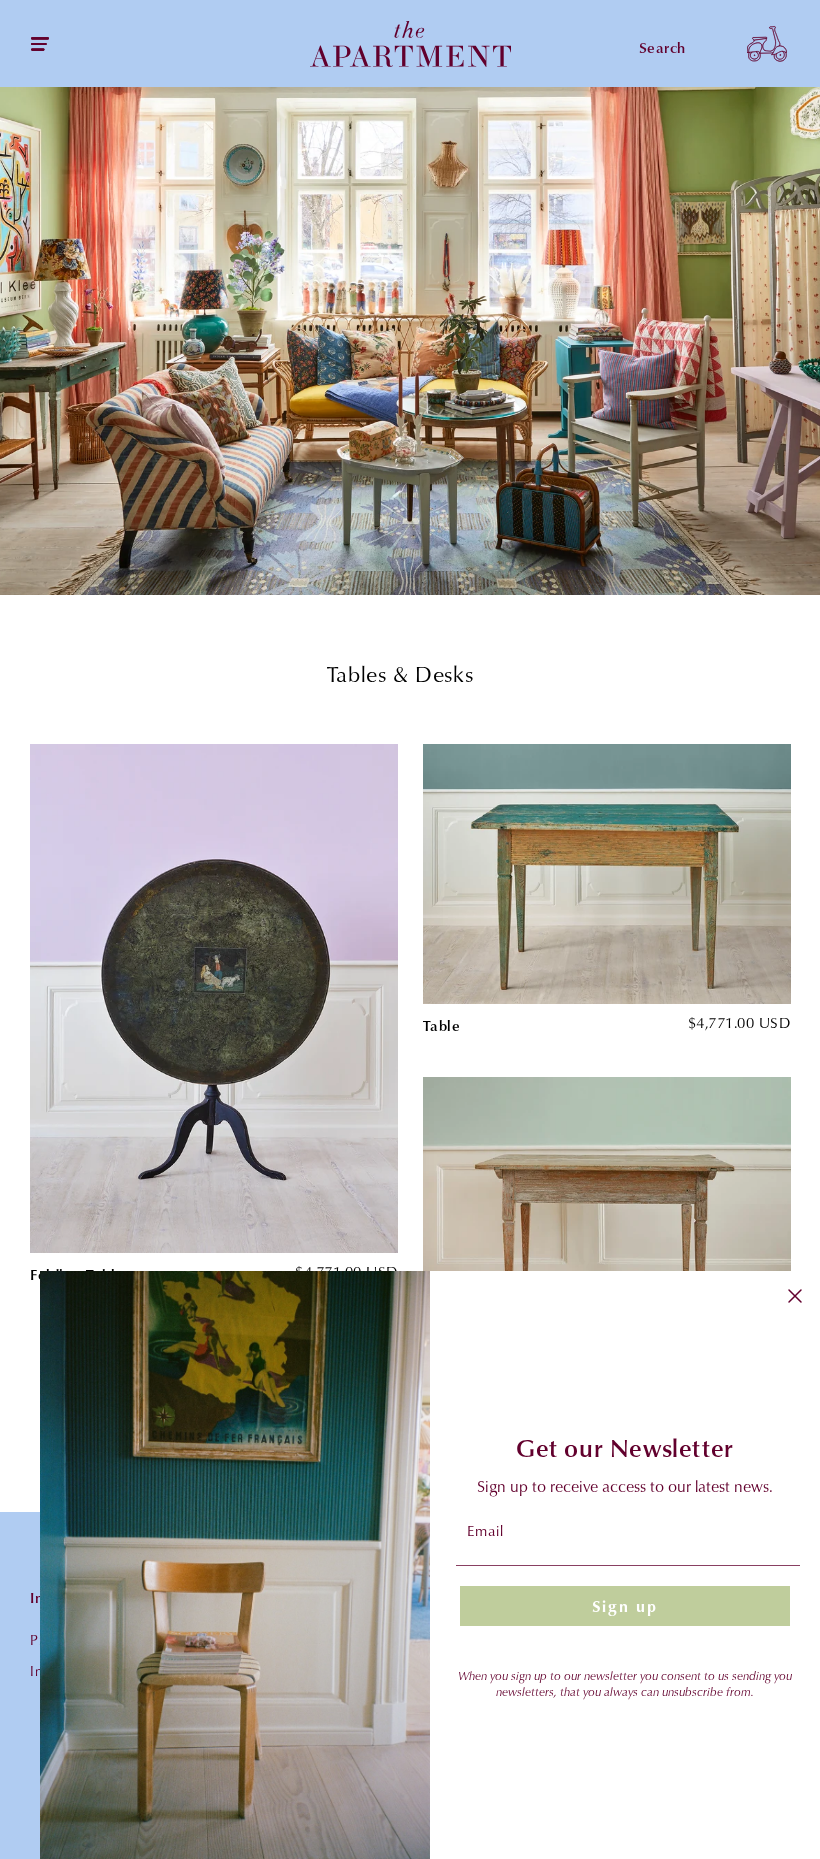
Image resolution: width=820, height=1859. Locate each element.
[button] (767, 43)
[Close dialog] (795, 1296)
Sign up (625, 1606)
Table (442, 1025)
